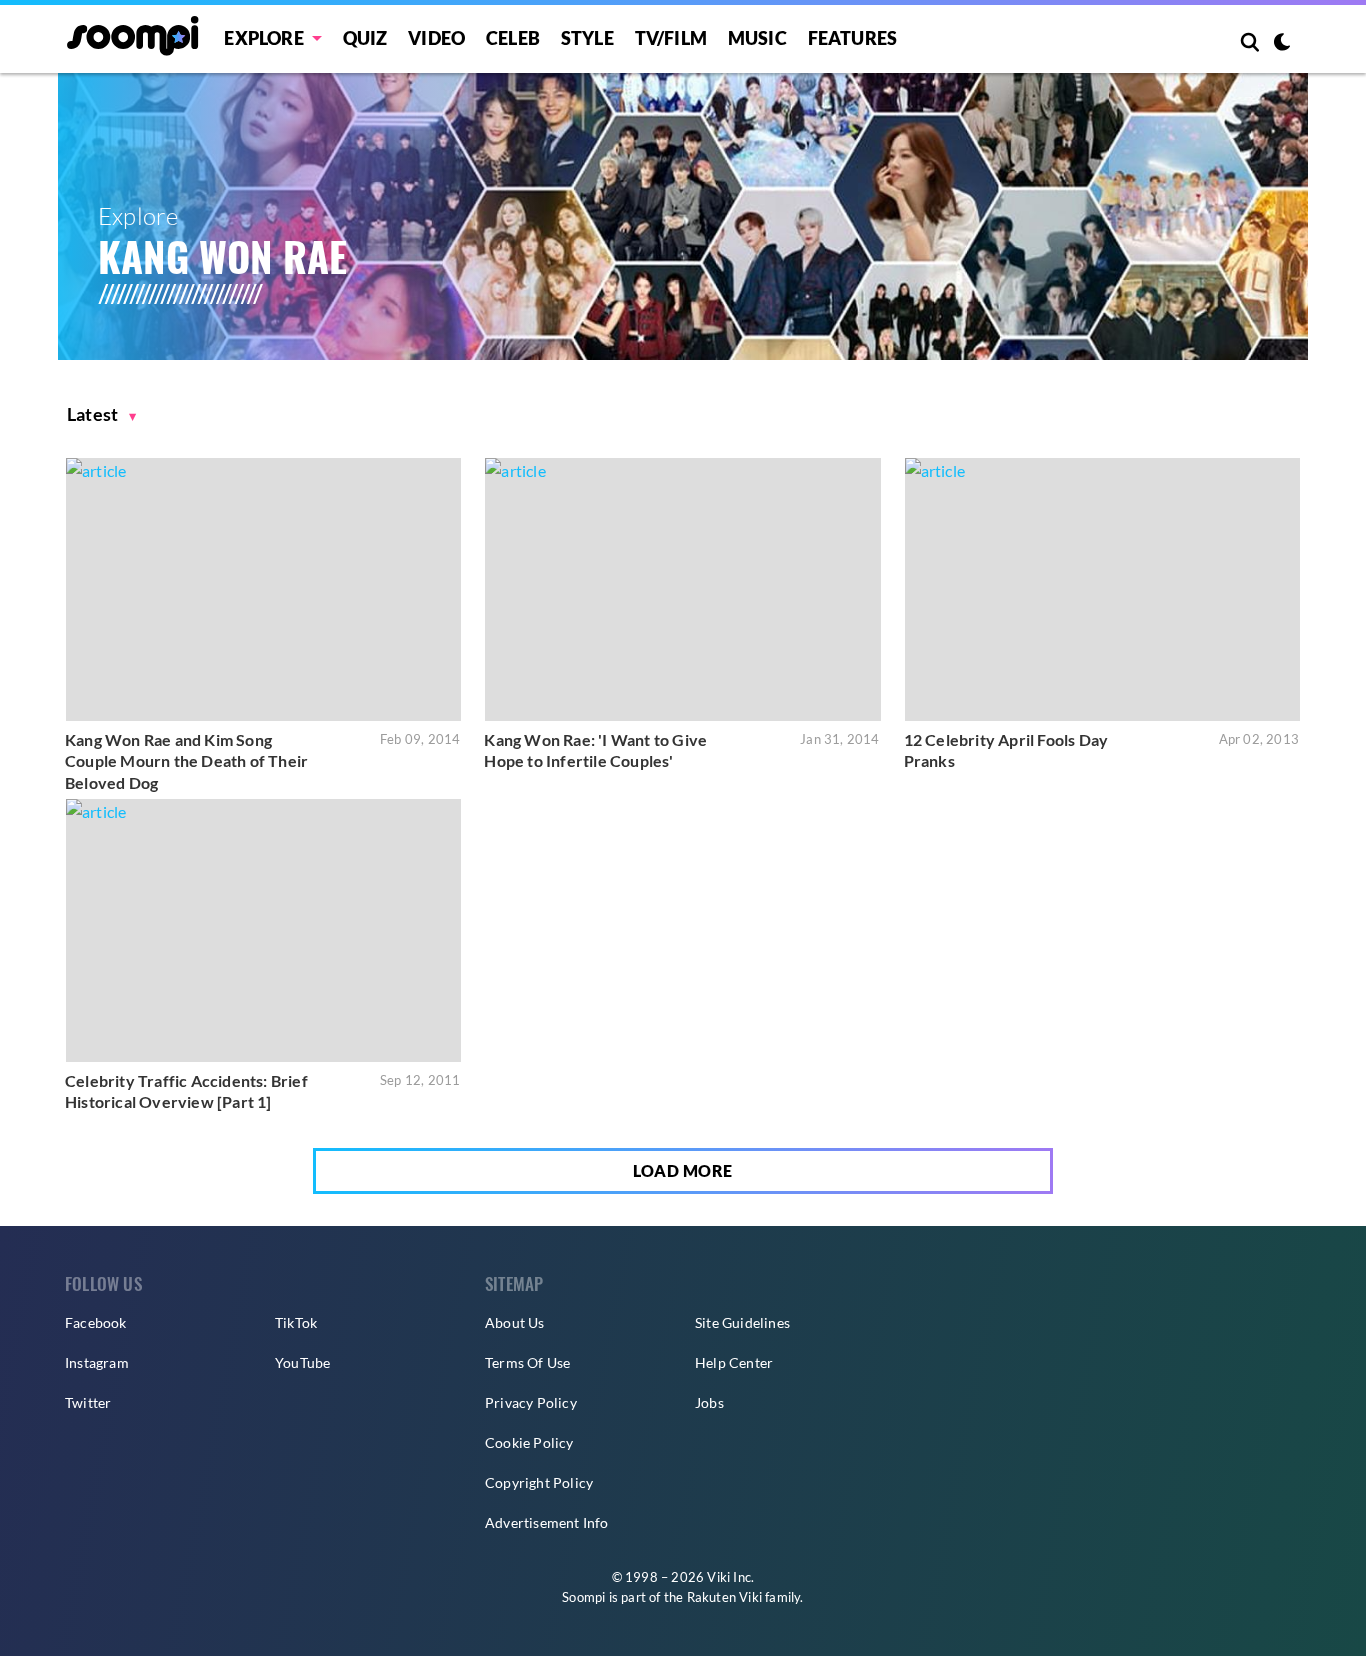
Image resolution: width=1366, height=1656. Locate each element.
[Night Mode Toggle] (1282, 44)
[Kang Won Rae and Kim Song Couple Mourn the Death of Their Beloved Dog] (263, 589)
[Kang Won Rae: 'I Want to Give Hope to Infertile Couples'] (682, 589)
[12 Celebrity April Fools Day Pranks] (1102, 589)
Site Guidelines (742, 1322)
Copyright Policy (539, 1482)
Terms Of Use (527, 1362)
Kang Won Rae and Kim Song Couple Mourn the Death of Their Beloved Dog (186, 761)
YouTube (302, 1362)
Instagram (97, 1362)
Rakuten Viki (724, 1597)
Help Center (734, 1362)
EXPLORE (263, 38)
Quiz (365, 38)
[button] (102, 414)
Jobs (709, 1402)
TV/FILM (671, 38)
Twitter (88, 1402)
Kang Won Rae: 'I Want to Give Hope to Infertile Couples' (595, 750)
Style (587, 38)
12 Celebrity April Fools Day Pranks (1006, 750)
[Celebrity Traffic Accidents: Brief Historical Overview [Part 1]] (263, 930)
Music (757, 38)
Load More (683, 1170)
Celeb (513, 38)
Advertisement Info (547, 1522)
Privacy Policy (531, 1402)
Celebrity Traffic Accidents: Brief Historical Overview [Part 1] (186, 1091)
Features (853, 38)
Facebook (96, 1322)
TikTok (296, 1322)
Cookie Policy (529, 1442)
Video (436, 38)
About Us (515, 1322)
